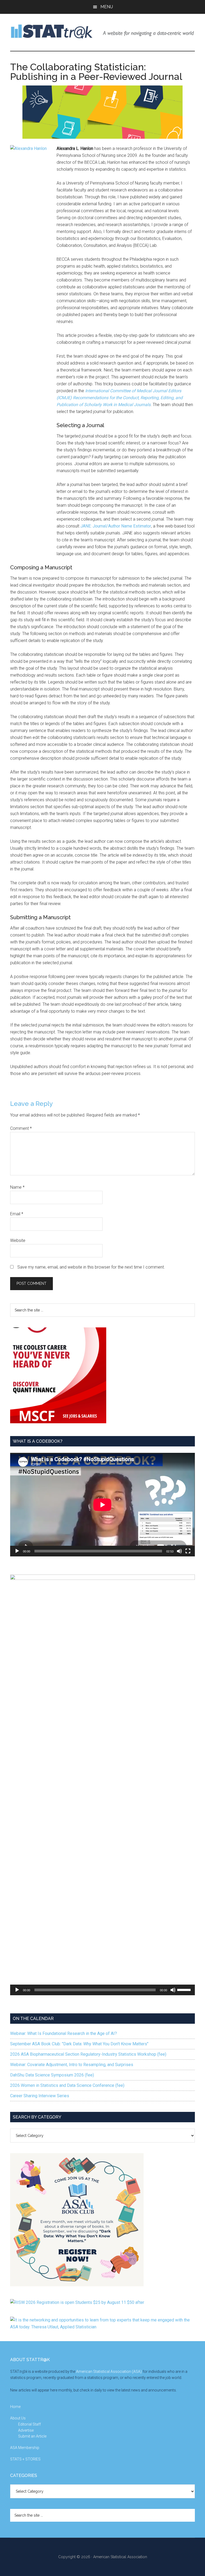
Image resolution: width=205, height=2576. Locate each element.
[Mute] (179, 1551)
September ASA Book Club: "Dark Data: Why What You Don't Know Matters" (79, 2044)
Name (17, 1187)
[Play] (17, 1551)
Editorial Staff (29, 2424)
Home (15, 2407)
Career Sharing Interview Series (40, 2096)
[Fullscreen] (188, 1551)
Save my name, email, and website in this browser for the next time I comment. (91, 1267)
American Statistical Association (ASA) (109, 2371)
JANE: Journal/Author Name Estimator (116, 526)
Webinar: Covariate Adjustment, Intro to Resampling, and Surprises (72, 2065)
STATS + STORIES (25, 2459)
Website (18, 1240)
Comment (21, 1128)
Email (17, 1214)
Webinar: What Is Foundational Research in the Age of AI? (64, 2033)
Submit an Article (32, 2436)
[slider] (185, 1989)
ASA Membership (25, 2448)
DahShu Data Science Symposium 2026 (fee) (52, 2075)
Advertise (26, 2430)
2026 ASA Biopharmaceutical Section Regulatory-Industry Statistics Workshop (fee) (88, 2054)
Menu (107, 7)
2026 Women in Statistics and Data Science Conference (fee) (67, 2085)
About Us (18, 2418)
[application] (102, 1505)
